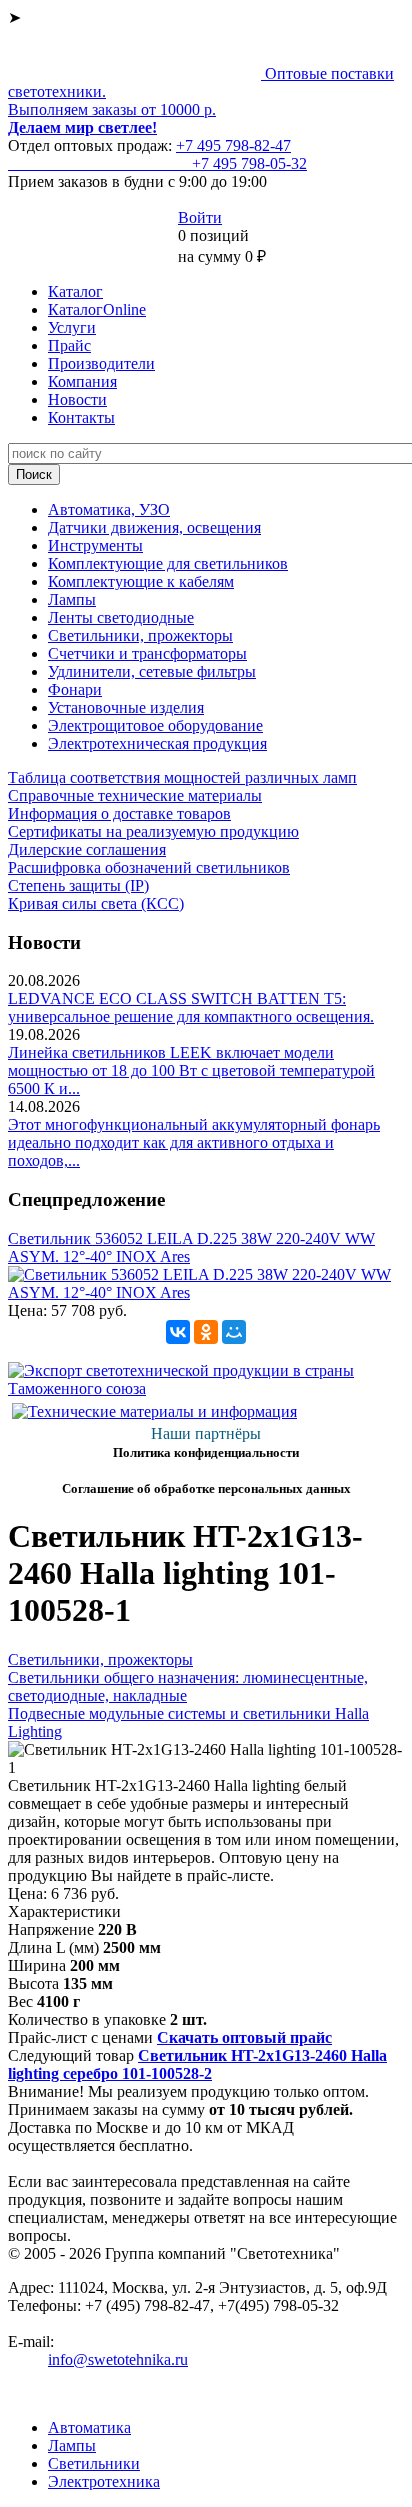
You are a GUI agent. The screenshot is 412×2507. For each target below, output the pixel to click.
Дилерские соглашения (87, 849)
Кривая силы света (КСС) (96, 903)
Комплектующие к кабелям (141, 581)
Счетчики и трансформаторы (147, 653)
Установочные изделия (126, 707)
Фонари (75, 689)
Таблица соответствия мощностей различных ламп (182, 777)
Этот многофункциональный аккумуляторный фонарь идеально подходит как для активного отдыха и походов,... (194, 1142)
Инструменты (95, 545)
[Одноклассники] (206, 1332)
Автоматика (89, 2427)
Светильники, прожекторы (140, 635)
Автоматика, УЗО (109, 509)
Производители (101, 363)
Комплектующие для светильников (168, 563)
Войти (200, 217)
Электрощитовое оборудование (155, 725)
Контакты (81, 417)
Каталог (75, 291)
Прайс (69, 345)
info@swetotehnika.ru (118, 2359)
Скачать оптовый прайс (244, 2037)
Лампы (72, 599)
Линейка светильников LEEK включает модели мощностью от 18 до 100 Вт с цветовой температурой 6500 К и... (191, 1070)
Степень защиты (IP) (78, 885)
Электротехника (104, 2481)
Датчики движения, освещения (154, 527)
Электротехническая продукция (157, 743)
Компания (82, 381)
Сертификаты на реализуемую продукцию (153, 831)
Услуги (72, 327)
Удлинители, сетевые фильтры (152, 671)
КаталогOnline (97, 309)
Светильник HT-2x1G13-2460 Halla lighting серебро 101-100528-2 (197, 2064)
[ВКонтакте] (178, 1332)
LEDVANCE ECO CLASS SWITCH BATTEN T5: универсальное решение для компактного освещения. (191, 1007)
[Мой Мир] (234, 1332)
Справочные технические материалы (135, 795)
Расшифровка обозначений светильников (149, 867)
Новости (77, 399)
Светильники (94, 2463)
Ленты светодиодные (121, 617)
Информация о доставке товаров (119, 813)
